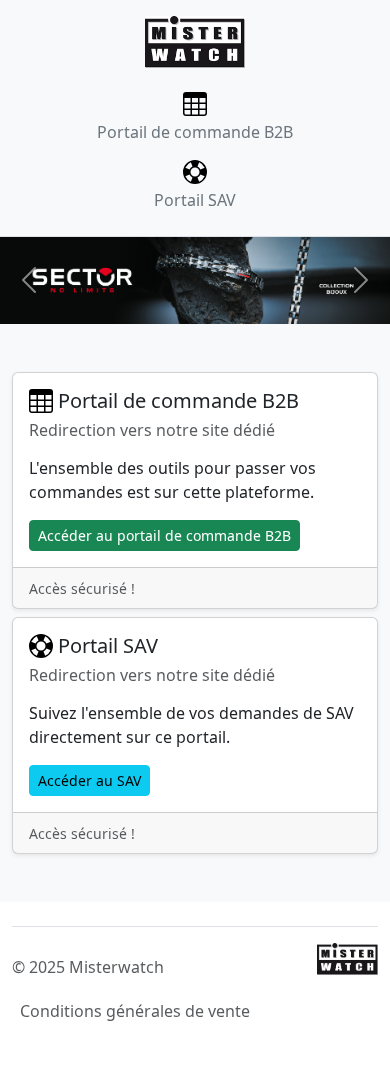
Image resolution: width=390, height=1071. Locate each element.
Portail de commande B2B (195, 132)
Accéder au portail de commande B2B (164, 535)
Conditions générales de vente (135, 1011)
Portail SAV (195, 200)
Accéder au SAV (89, 780)
